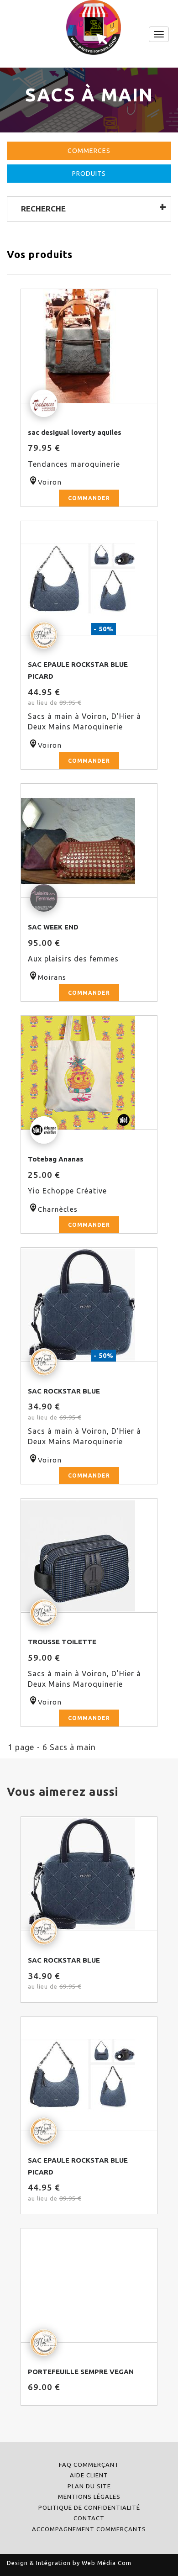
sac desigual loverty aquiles (75, 432)
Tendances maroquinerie (74, 464)
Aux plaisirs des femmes (73, 959)
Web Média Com (107, 2563)
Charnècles (58, 1209)
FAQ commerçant (89, 2465)
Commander (89, 498)
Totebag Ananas (56, 1159)
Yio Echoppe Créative (67, 1191)
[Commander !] (89, 346)
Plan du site (89, 2486)
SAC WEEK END (53, 927)
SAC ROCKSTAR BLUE (64, 1391)
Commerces (89, 151)
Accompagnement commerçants (89, 2529)
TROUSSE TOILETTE (62, 1642)
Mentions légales (89, 2497)
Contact (89, 2518)
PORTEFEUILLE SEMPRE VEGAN (81, 2372)
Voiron (50, 482)
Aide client (89, 2475)
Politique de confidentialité (89, 2507)
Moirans (52, 977)
